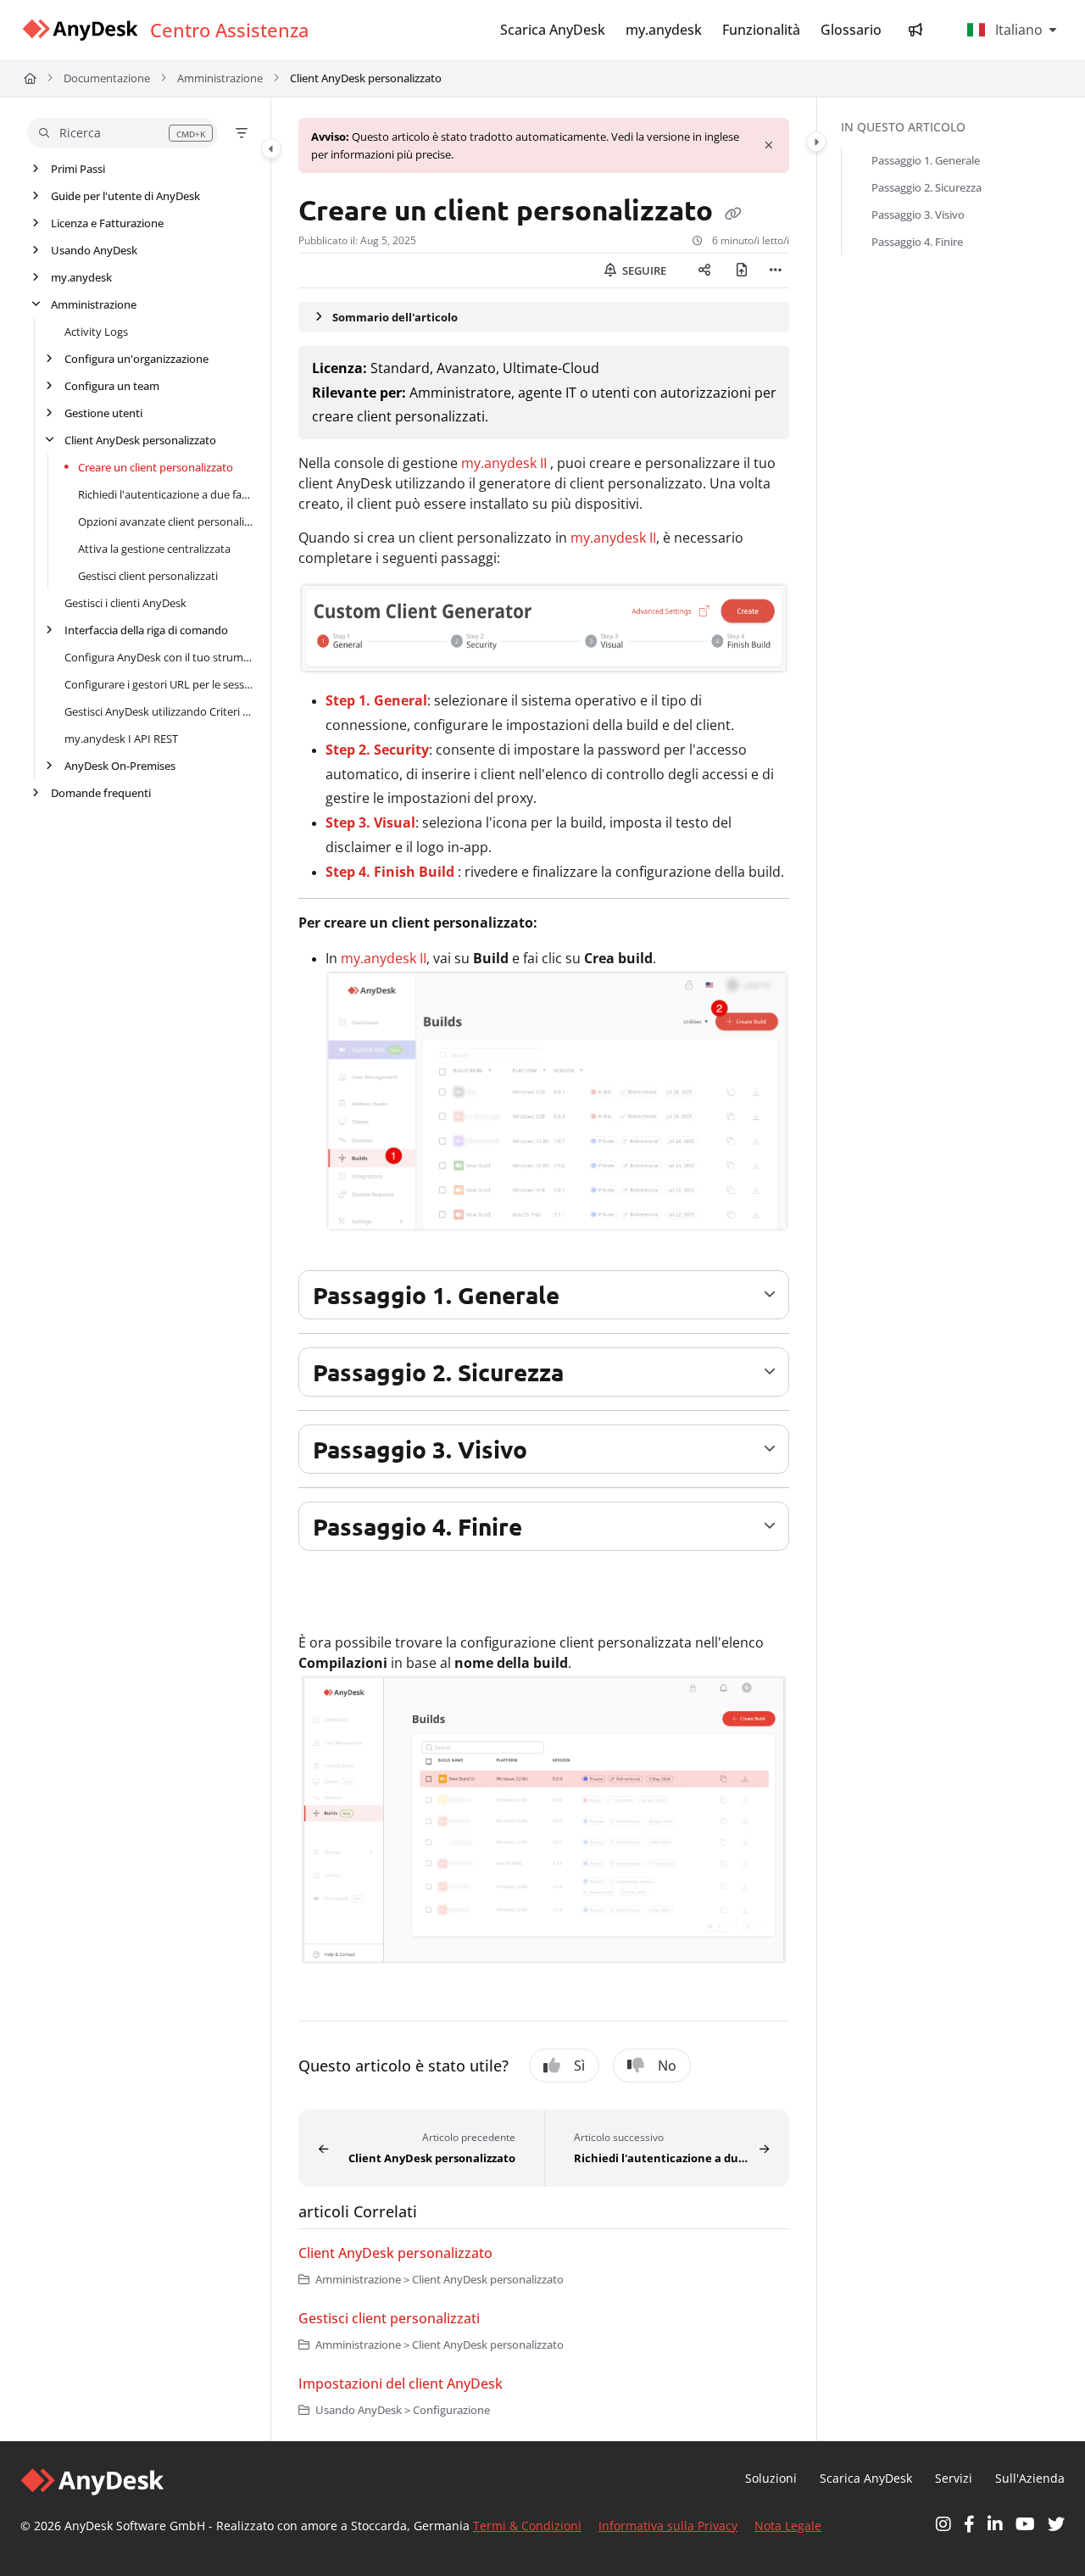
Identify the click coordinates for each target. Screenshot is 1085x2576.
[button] (122, 133)
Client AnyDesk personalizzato (366, 78)
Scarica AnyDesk (866, 2478)
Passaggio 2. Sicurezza (926, 187)
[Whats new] (915, 30)
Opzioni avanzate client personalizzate (166, 521)
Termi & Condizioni (527, 2526)
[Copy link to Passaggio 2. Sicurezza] (591, 1375)
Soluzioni (771, 2478)
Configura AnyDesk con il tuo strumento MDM (159, 657)
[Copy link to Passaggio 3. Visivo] (554, 1452)
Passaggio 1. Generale (926, 160)
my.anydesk (81, 277)
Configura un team (112, 386)
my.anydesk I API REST (121, 739)
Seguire (643, 270)
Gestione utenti (103, 413)
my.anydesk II (504, 463)
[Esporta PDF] (742, 270)
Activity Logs (96, 332)
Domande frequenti (101, 793)
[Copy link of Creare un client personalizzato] (733, 213)
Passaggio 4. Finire (917, 242)
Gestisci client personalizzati (148, 576)
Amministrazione (220, 78)
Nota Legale (788, 2526)
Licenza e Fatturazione (107, 223)
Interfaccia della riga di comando (146, 630)
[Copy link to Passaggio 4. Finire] (549, 1530)
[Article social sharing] (704, 270)
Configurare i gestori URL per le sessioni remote (159, 684)
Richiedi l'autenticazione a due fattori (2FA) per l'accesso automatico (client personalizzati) (166, 494)
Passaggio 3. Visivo (918, 215)
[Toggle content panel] (816, 142)
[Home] (80, 30)
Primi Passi (78, 169)
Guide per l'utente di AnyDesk (125, 196)
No (667, 2066)
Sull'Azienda (1030, 2478)
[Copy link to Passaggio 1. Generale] (587, 1298)
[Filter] (242, 133)
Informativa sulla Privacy (668, 2526)
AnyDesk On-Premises (120, 766)
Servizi (954, 2478)
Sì (579, 2066)
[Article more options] (776, 270)
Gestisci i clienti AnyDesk (125, 603)
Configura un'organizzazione (136, 359)
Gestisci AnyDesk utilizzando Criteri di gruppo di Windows (159, 711)
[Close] (769, 146)
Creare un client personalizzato (156, 467)
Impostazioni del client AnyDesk (401, 2384)
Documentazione (107, 78)
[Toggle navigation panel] (271, 148)
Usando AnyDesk (94, 250)
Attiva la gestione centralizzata (154, 549)
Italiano (1017, 30)
